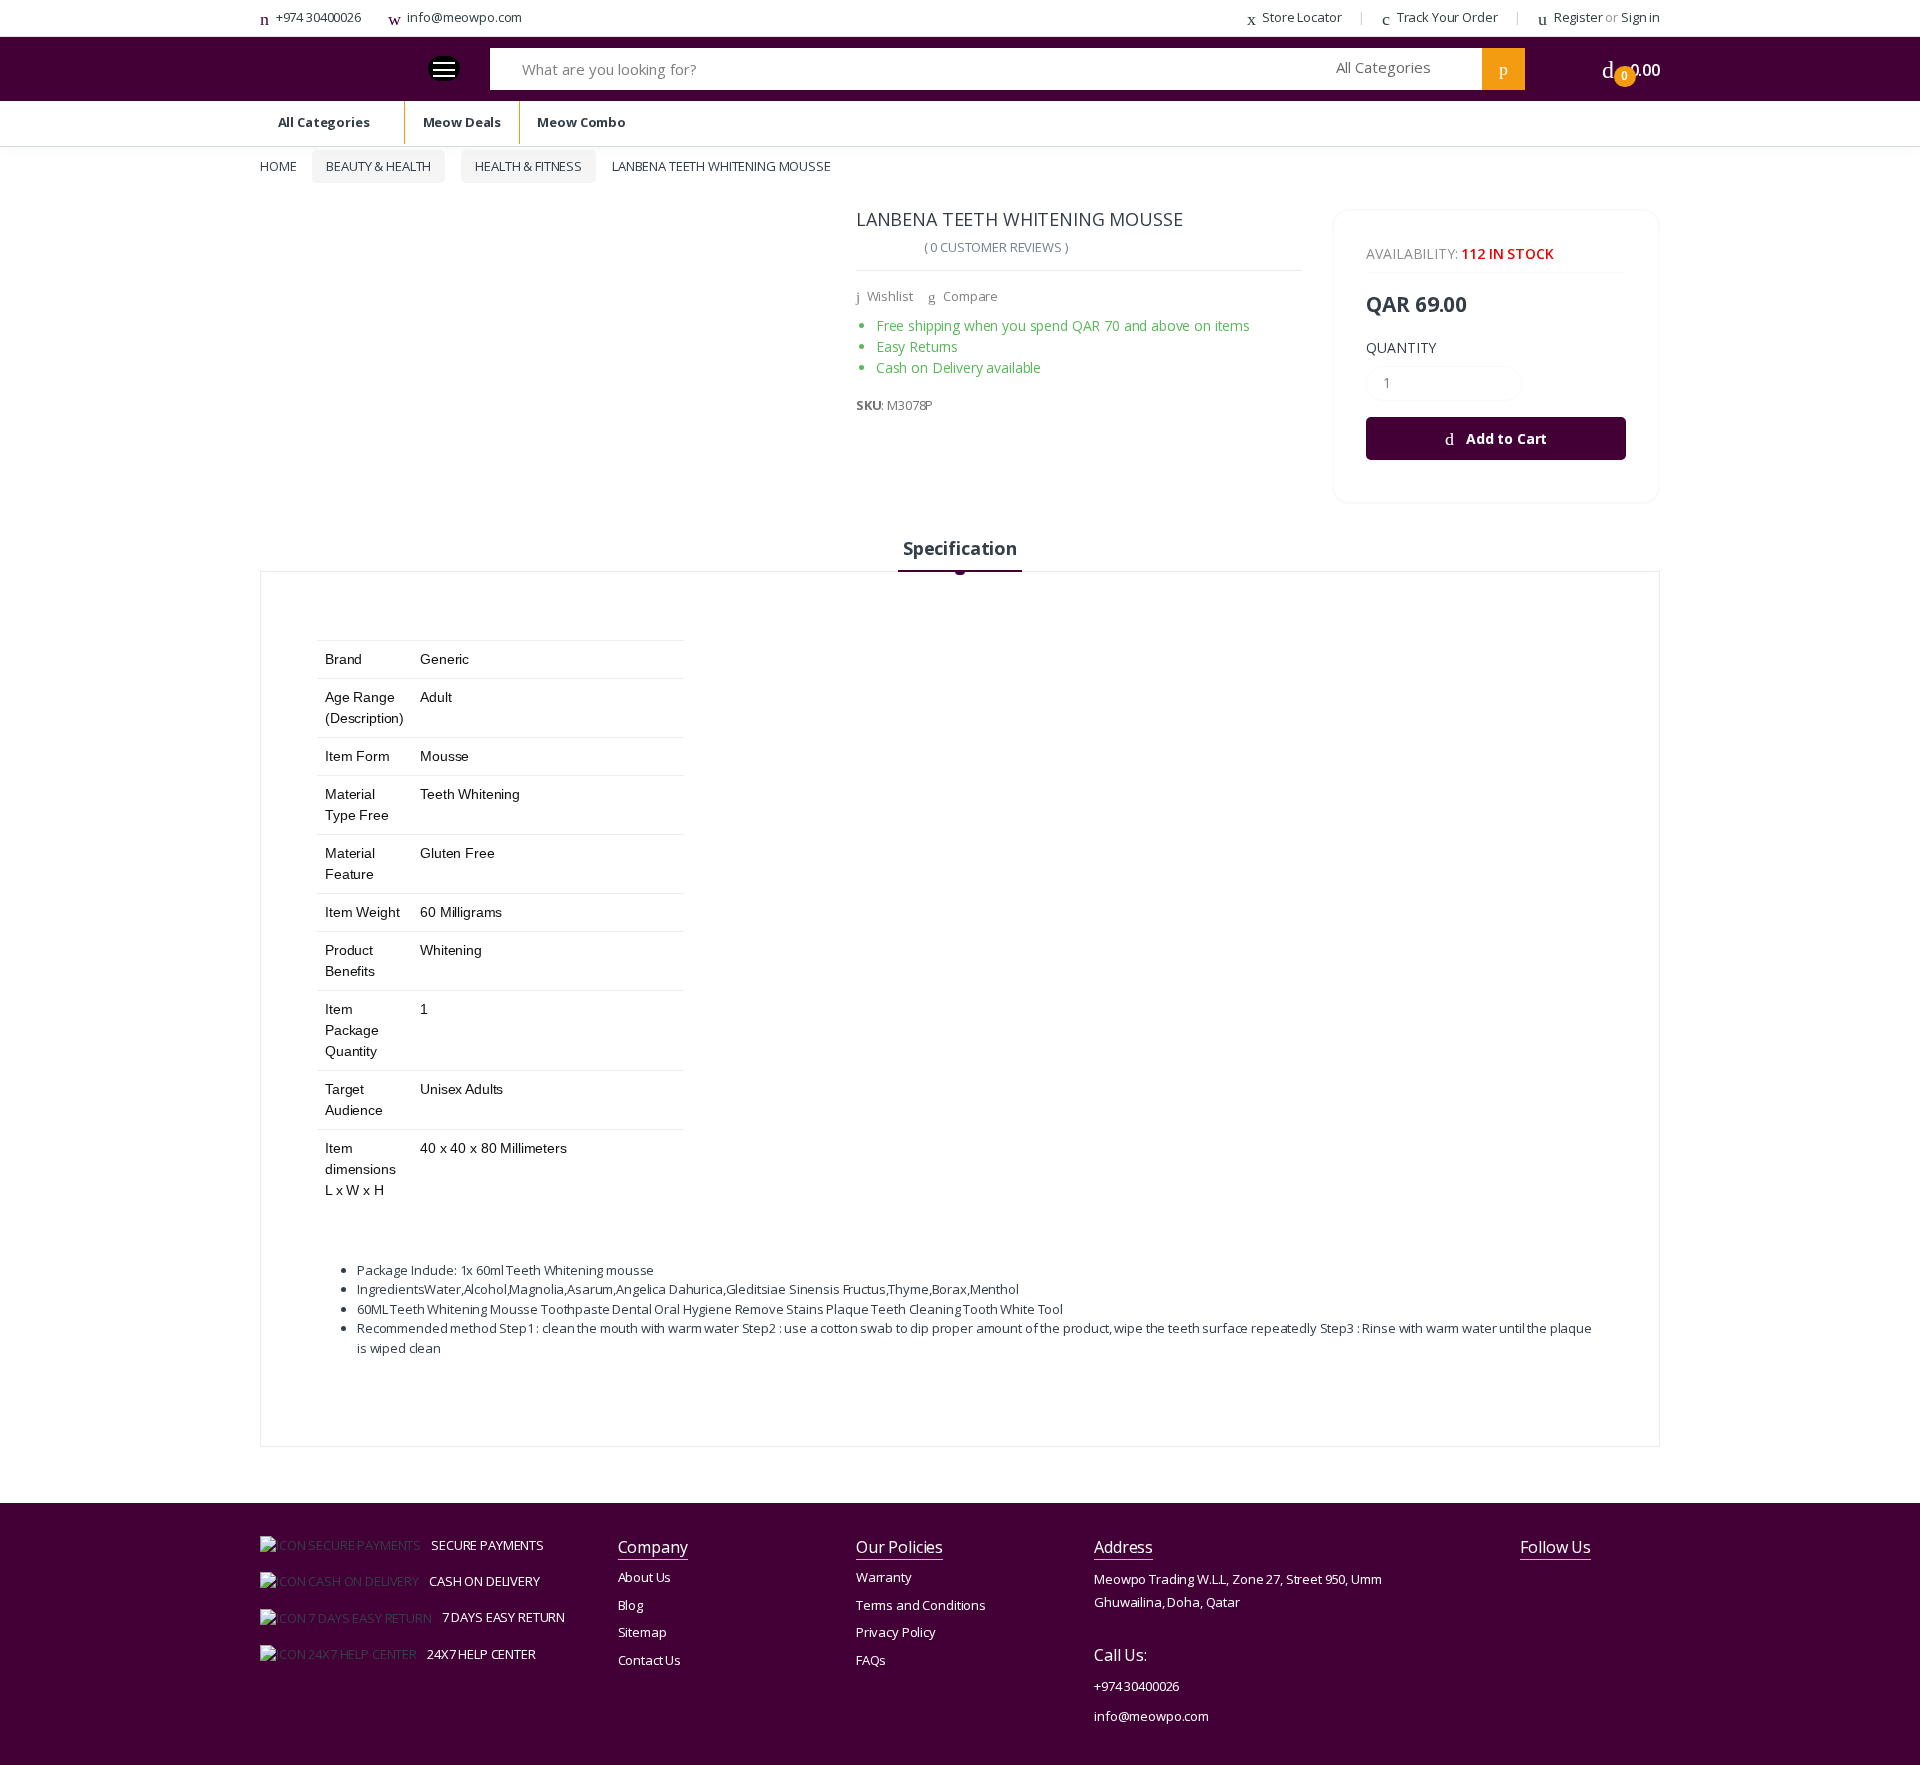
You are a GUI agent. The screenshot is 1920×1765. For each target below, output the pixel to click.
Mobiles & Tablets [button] (69, 115)
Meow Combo (57, 546)
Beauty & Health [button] (64, 273)
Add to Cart (1504, 438)
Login (1733, 372)
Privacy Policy (896, 1632)
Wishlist (888, 296)
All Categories (324, 122)
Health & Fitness (528, 166)
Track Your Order (1445, 17)
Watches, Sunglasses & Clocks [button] (106, 194)
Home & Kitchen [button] (63, 392)
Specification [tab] (960, 548)
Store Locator (1300, 17)
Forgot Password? (1846, 308)
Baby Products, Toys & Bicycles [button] (107, 432)
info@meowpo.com (464, 17)
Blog (630, 1605)
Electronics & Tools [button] (71, 154)
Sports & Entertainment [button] (85, 313)
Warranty (884, 1577)
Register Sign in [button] (133, 37)
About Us (645, 1577)
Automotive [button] (50, 472)
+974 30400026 (317, 17)
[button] (1409, 69)
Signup (1734, 450)
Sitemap (642, 1632)
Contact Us (650, 1660)
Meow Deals (53, 510)
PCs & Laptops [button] (58, 234)
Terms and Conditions (921, 1605)
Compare (969, 296)
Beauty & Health (378, 166)
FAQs (871, 1660)
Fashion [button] (39, 353)
